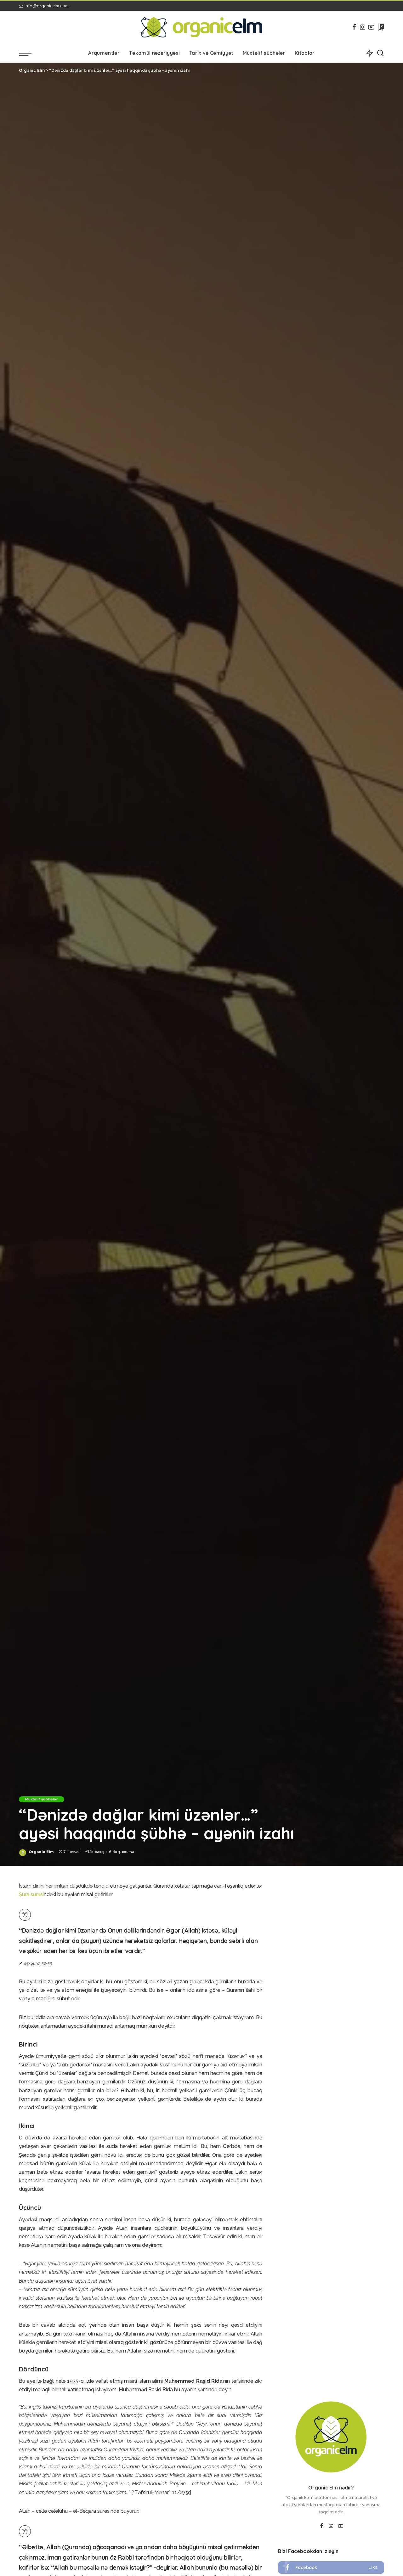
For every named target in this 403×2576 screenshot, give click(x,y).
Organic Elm (41, 1852)
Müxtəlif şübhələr (42, 1799)
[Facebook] (354, 27)
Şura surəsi (31, 1894)
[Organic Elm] (202, 27)
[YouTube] (371, 27)
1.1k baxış (96, 1852)
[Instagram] (363, 27)
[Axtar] (380, 53)
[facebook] (331, 2568)
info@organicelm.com (47, 6)
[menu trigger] (28, 53)
